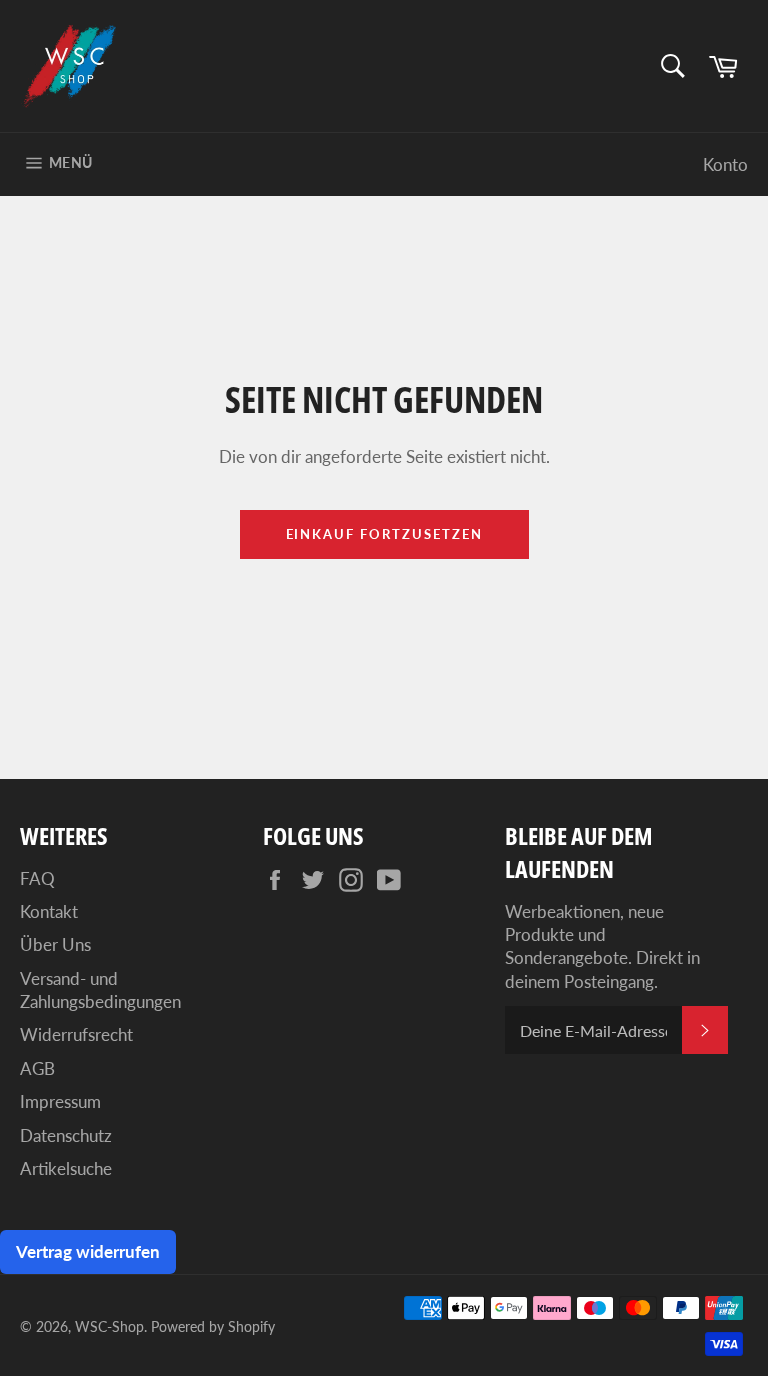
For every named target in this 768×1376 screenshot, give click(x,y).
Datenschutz (66, 1135)
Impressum (60, 1101)
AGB (37, 1068)
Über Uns (55, 944)
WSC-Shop (109, 1327)
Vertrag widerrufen (88, 1251)
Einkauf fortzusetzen (384, 534)
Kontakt (49, 911)
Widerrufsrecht (76, 1034)
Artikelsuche (66, 1168)
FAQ (37, 878)
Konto (725, 164)
